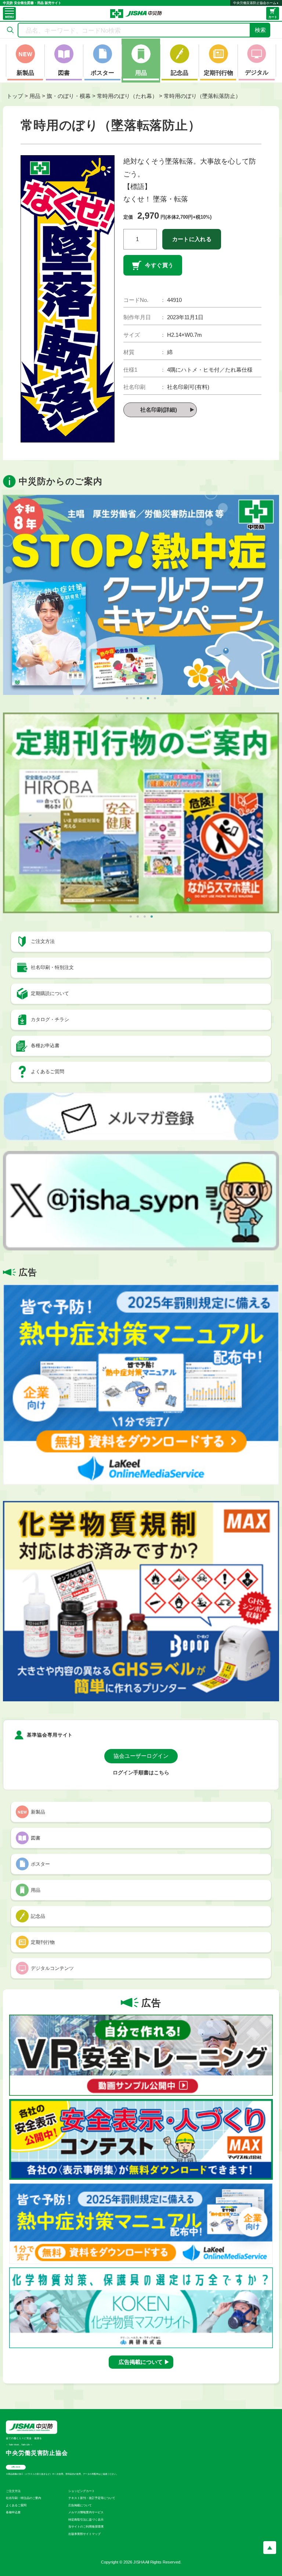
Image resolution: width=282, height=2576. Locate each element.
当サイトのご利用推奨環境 (86, 2527)
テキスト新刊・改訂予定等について (92, 2498)
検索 (260, 30)
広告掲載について (80, 2505)
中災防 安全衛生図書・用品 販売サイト (32, 3)
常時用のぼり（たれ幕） (127, 96)
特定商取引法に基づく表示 (86, 2520)
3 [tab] (141, 698)
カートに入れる (192, 239)
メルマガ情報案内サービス (86, 2512)
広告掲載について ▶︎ (144, 2362)
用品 (35, 96)
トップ (15, 96)
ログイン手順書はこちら (141, 1773)
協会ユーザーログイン (141, 1756)
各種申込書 (13, 2512)
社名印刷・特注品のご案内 (23, 2498)
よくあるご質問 (16, 2505)
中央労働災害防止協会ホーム (255, 3)
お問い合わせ (16, 2467)
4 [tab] (148, 698)
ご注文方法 (13, 2491)
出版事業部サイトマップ (84, 2534)
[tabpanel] (141, 595)
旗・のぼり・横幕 (69, 96)
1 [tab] (127, 698)
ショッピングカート (82, 2491)
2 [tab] (134, 698)
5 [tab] (155, 698)
